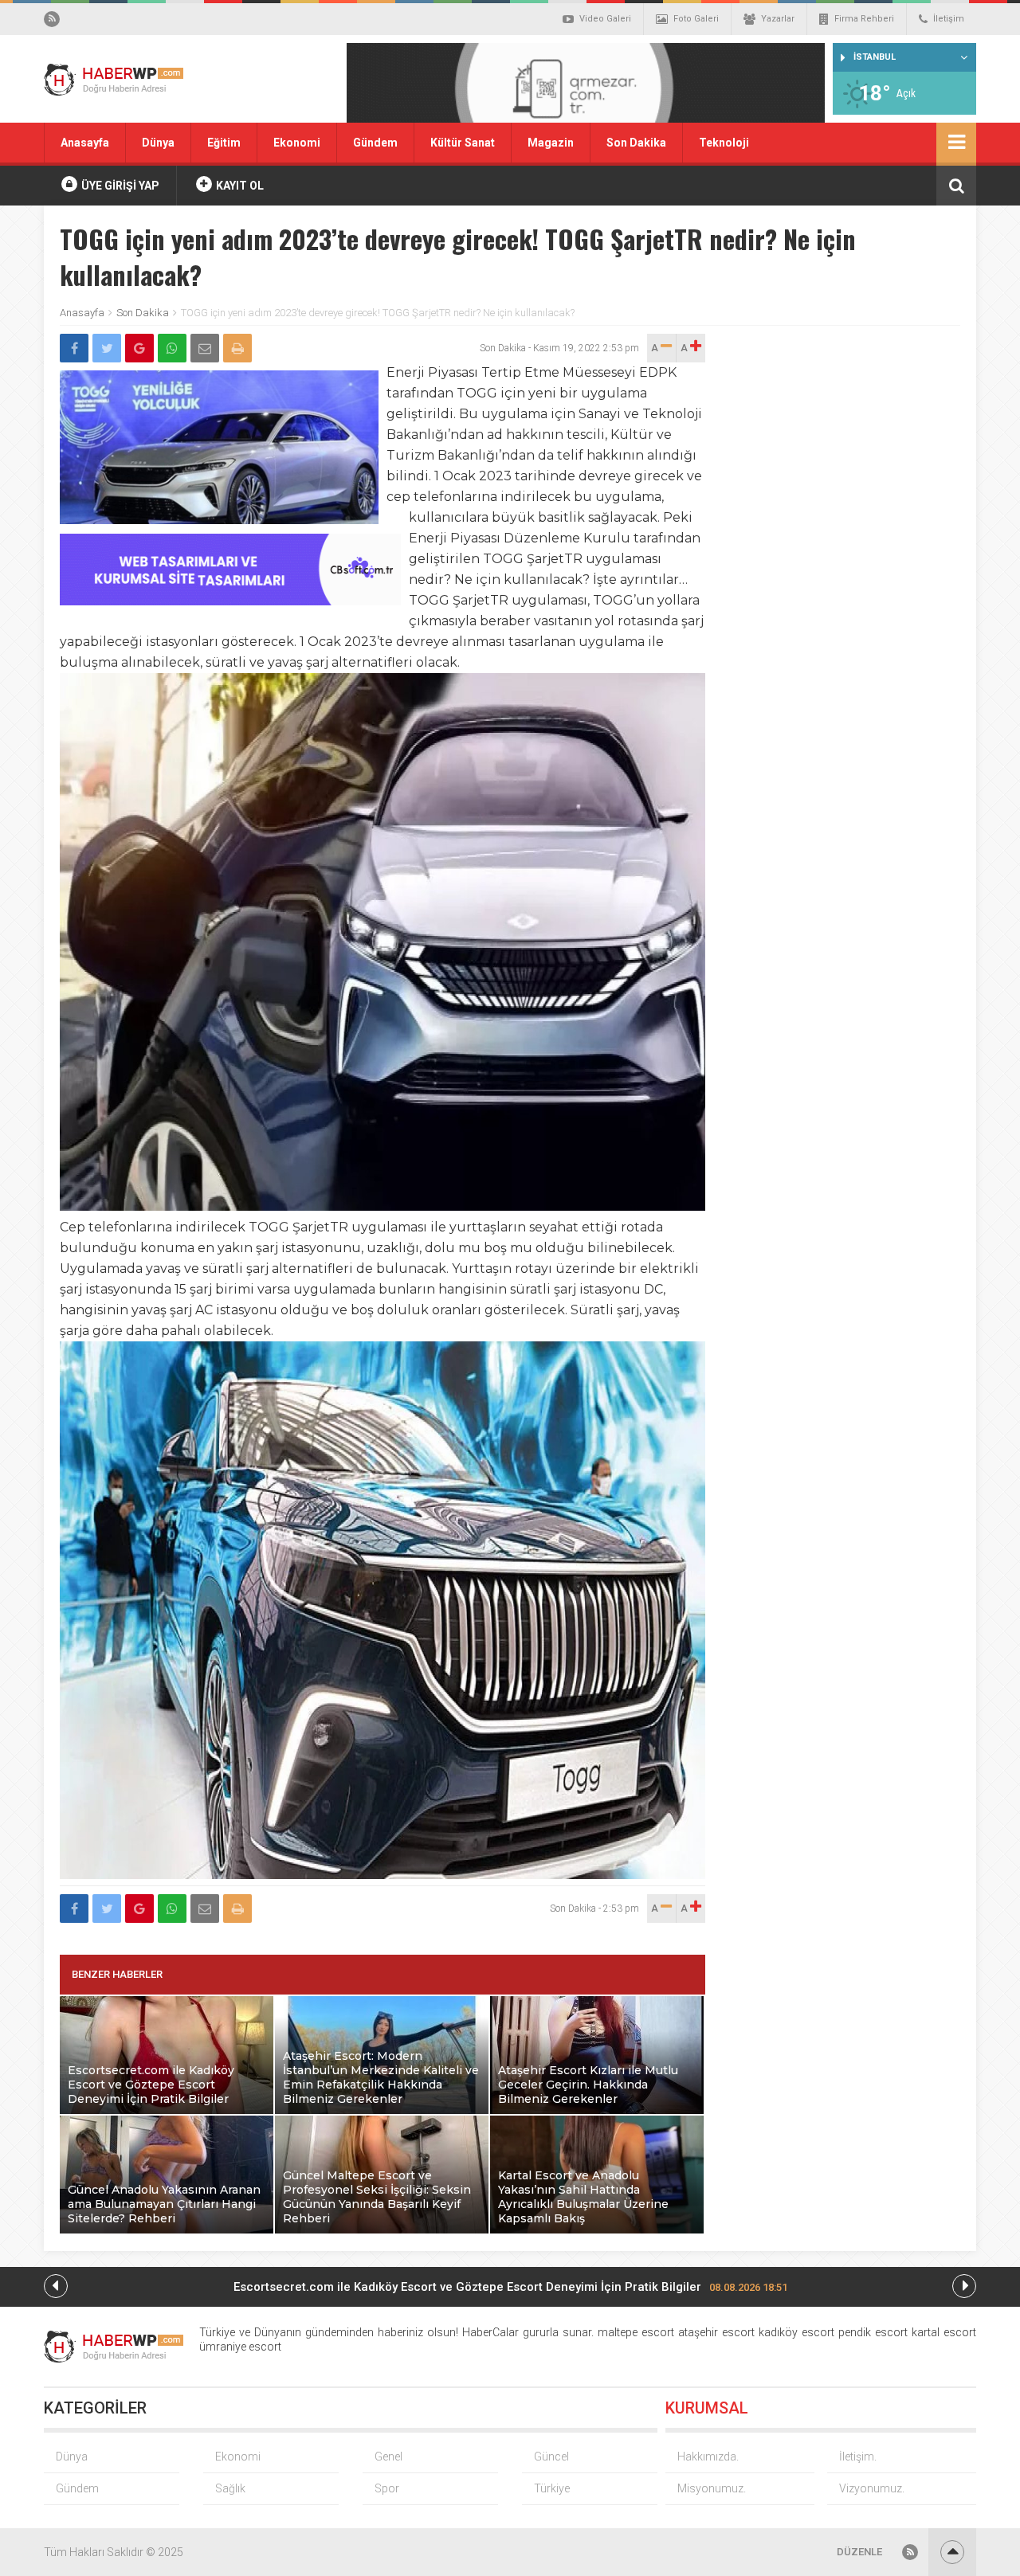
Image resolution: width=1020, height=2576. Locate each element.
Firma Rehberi (864, 19)
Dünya (158, 143)
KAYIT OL (239, 186)
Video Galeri (605, 19)
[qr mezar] (586, 88)
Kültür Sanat (463, 143)
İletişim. (858, 2457)
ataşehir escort (716, 2332)
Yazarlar (778, 19)
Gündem (375, 143)
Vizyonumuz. (872, 2488)
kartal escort (944, 2332)
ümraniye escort (240, 2347)
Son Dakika (636, 143)
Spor (387, 2488)
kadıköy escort (796, 2332)
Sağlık (230, 2488)
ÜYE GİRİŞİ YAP (119, 186)
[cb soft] (230, 601)
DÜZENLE (859, 2552)
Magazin (551, 143)
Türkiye (552, 2488)
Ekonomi (297, 143)
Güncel (551, 2457)
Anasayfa (85, 143)
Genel (388, 2457)
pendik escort (873, 2332)
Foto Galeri (696, 19)
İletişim (949, 19)
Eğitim (224, 143)
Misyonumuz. (712, 2488)
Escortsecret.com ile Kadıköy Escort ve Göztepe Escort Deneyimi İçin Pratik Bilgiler (510, 2287)
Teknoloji (724, 143)
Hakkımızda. (708, 2457)
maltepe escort (636, 2332)
